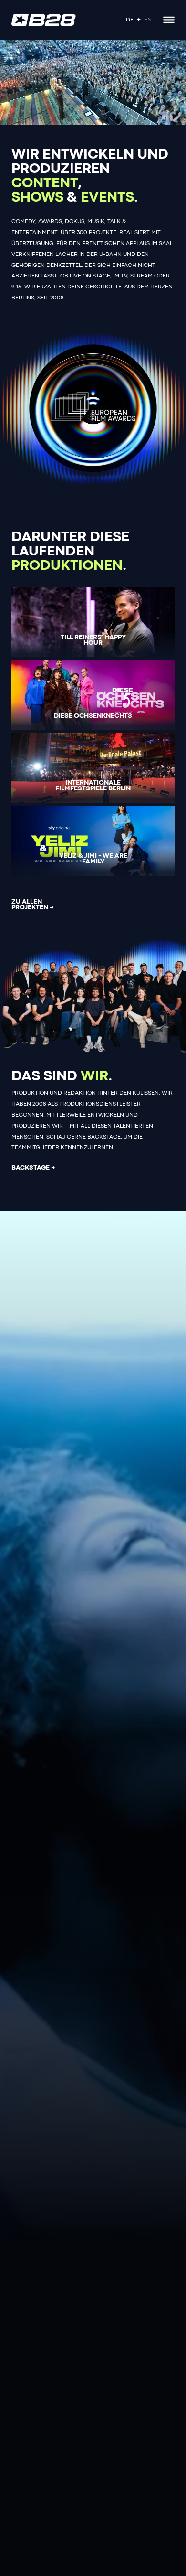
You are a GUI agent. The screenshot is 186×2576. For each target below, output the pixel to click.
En (148, 20)
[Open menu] (169, 20)
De (130, 20)
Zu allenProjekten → (33, 905)
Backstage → (33, 1168)
